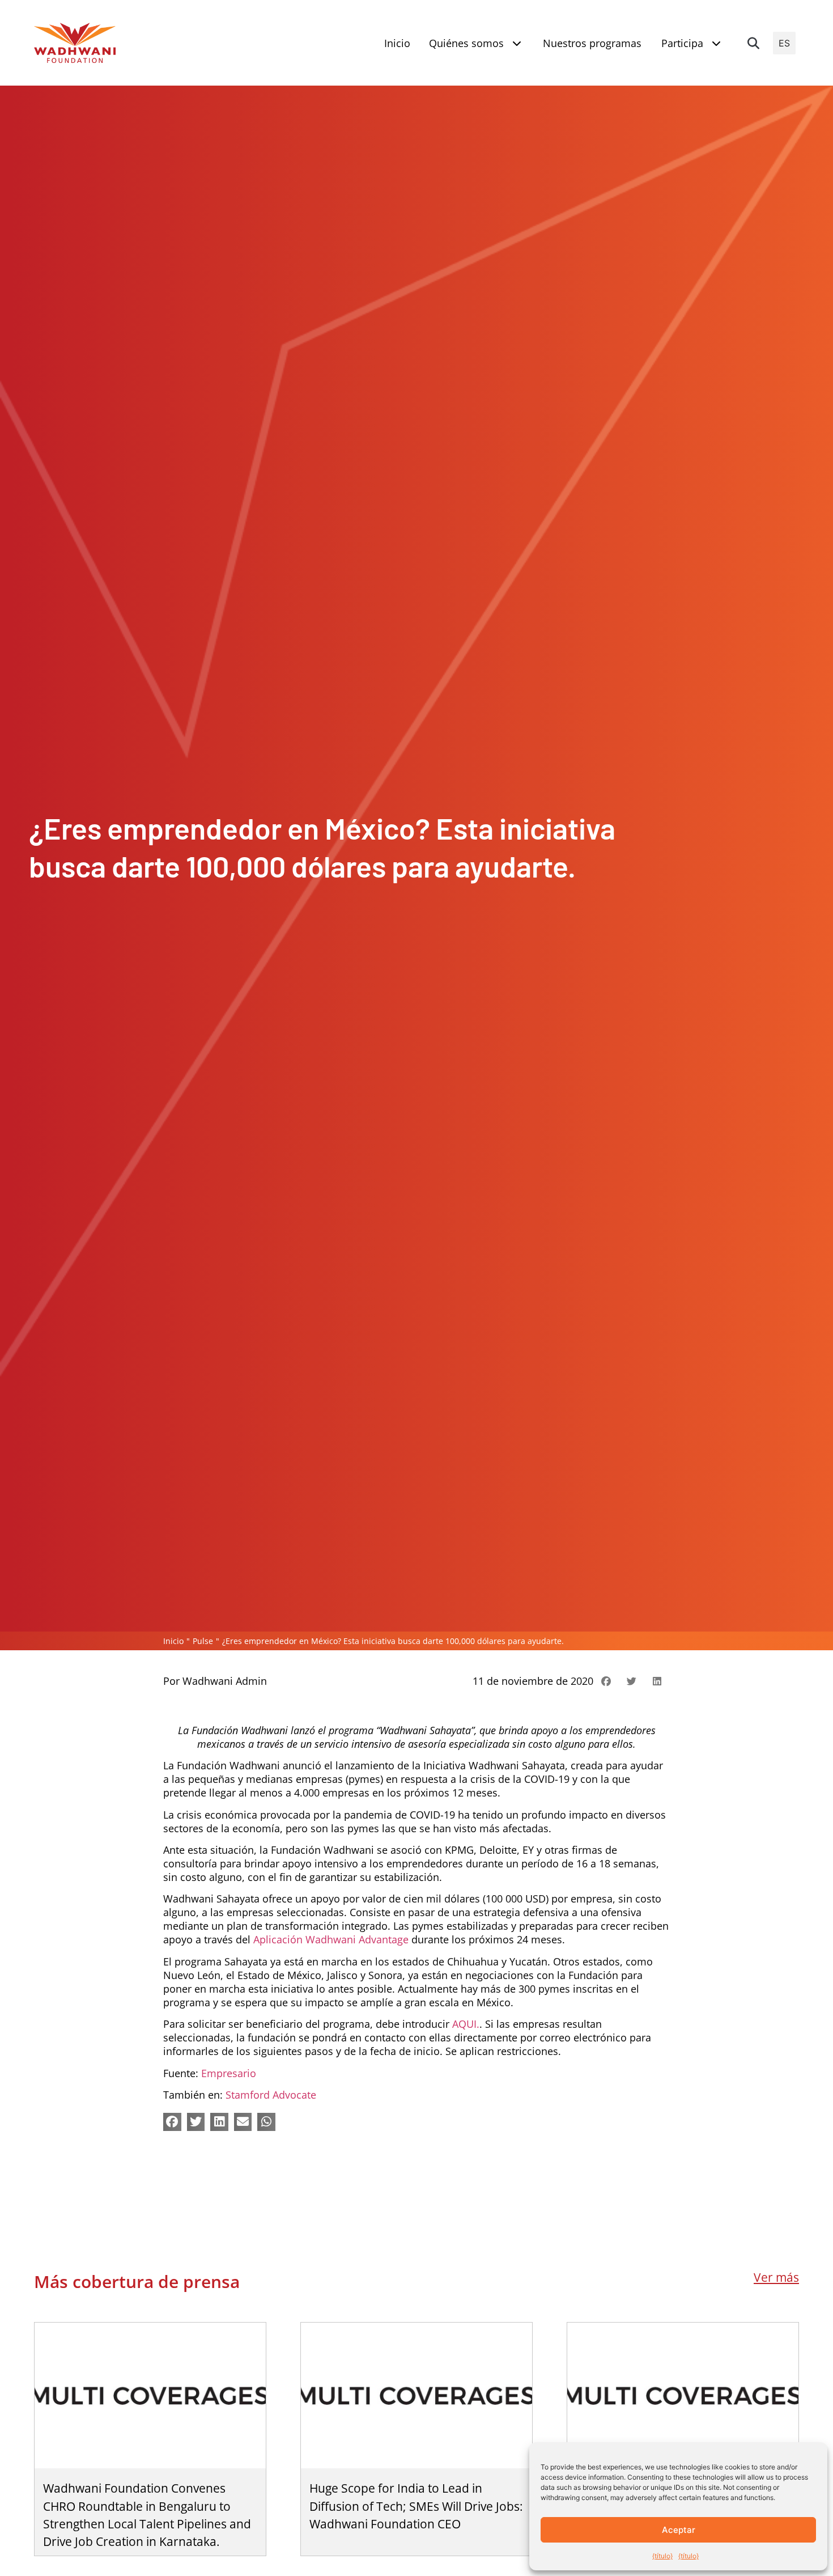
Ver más (776, 2277)
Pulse (203, 1641)
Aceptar (679, 2530)
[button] (753, 43)
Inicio (173, 1641)
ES (784, 43)
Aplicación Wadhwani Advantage (331, 1939)
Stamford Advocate (271, 2095)
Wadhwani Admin (225, 1681)
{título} (662, 2556)
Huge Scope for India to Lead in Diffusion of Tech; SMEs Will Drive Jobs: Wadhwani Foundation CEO (416, 2506)
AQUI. (466, 2024)
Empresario (229, 2073)
